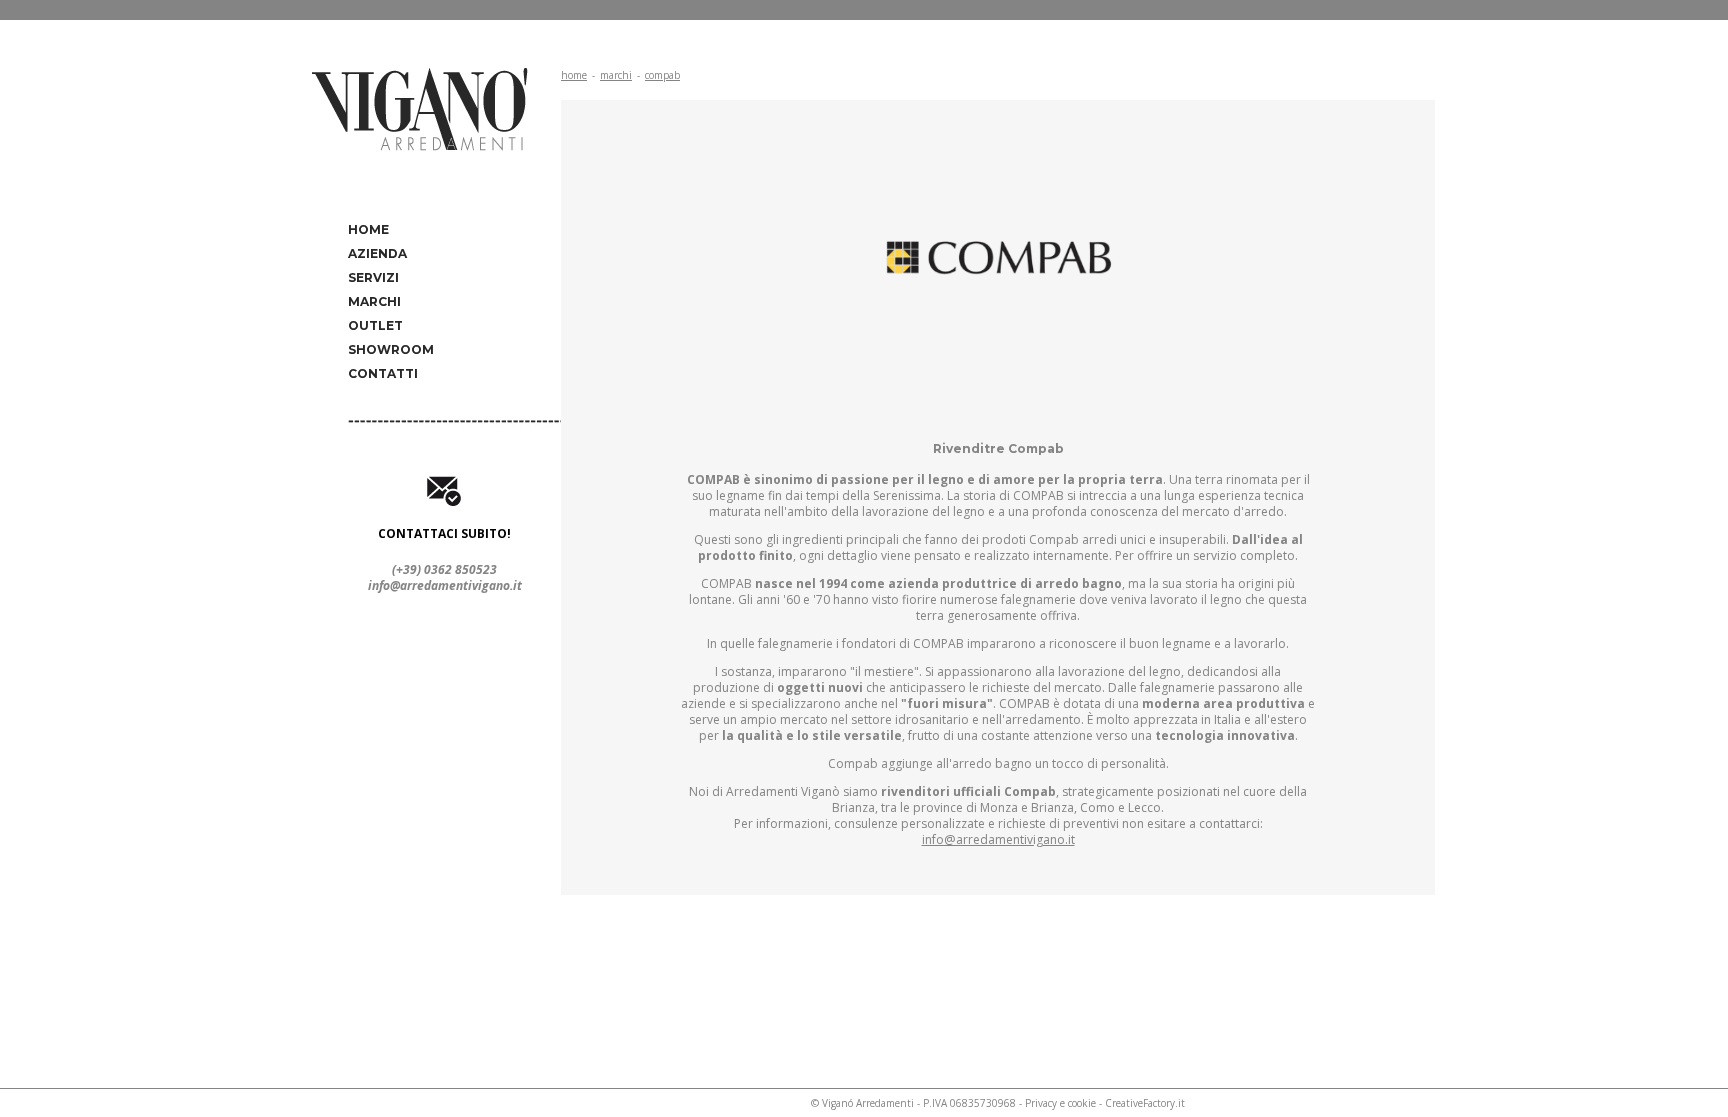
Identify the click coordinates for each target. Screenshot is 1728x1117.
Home (368, 229)
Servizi (373, 277)
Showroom (391, 349)
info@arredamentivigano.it (445, 585)
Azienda (377, 253)
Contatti (383, 373)
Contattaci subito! (444, 533)
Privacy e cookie (1060, 1103)
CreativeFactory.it (1145, 1103)
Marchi (374, 301)
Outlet (375, 325)
